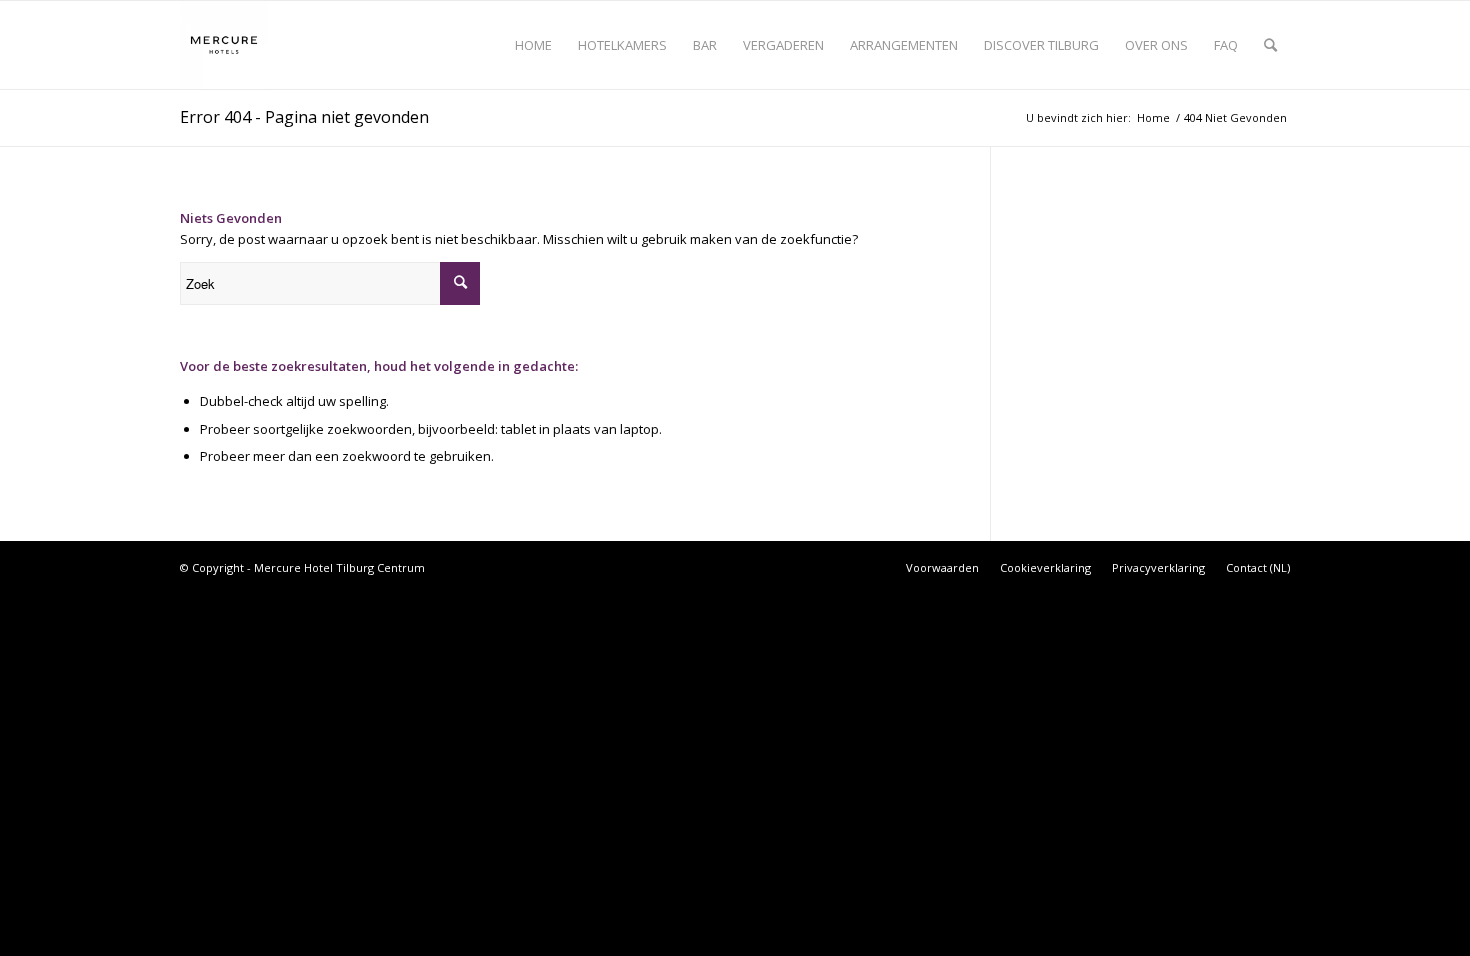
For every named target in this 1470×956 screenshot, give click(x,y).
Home (1153, 117)
